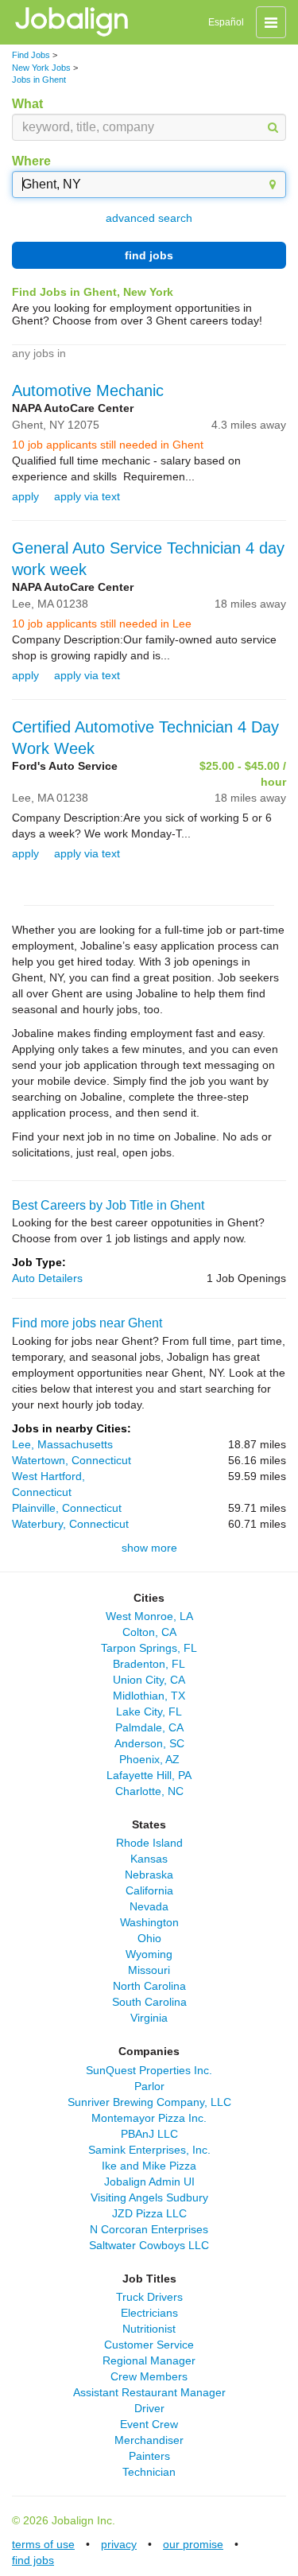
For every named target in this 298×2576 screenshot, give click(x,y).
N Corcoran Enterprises (149, 2229)
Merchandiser (149, 2440)
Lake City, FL (149, 1712)
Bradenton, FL (149, 1664)
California (149, 1890)
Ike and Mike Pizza (149, 2166)
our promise (193, 2544)
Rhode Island (149, 1843)
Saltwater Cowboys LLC (149, 2245)
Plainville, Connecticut (67, 1508)
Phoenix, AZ (149, 1759)
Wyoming (149, 1954)
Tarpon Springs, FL (149, 1648)
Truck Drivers (149, 2297)
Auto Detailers (47, 1278)
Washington (149, 1922)
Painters (149, 2456)
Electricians (149, 2313)
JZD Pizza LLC (149, 2213)
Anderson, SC (149, 1743)
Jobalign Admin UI (149, 2182)
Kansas (149, 1859)
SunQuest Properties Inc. (149, 2070)
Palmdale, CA (149, 1727)
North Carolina (149, 1986)
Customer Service (149, 2345)
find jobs (149, 255)
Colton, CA (149, 1632)
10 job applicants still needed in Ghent (108, 445)
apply (25, 496)
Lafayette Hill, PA (149, 1775)
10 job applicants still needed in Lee (102, 624)
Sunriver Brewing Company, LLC (149, 2102)
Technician (149, 2472)
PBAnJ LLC (149, 2134)
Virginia (149, 2018)
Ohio (149, 1938)
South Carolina (149, 2002)
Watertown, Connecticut (72, 1460)
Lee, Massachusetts (62, 1444)
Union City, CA (149, 1680)
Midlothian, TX (149, 1696)
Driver (149, 2408)
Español (226, 22)
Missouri (149, 1970)
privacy (119, 2544)
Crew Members (149, 2376)
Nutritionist (149, 2329)
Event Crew (149, 2424)
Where (31, 161)
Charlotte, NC (149, 1791)
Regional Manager (149, 2360)
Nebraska (149, 1875)
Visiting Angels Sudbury (149, 2197)
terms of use (43, 2544)
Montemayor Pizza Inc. (149, 2118)
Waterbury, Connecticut (70, 1524)
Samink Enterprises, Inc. (149, 2150)
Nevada (149, 1906)
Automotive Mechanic (88, 390)
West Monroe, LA (149, 1616)
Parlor (149, 2086)
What (27, 104)
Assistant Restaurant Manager (149, 2392)
